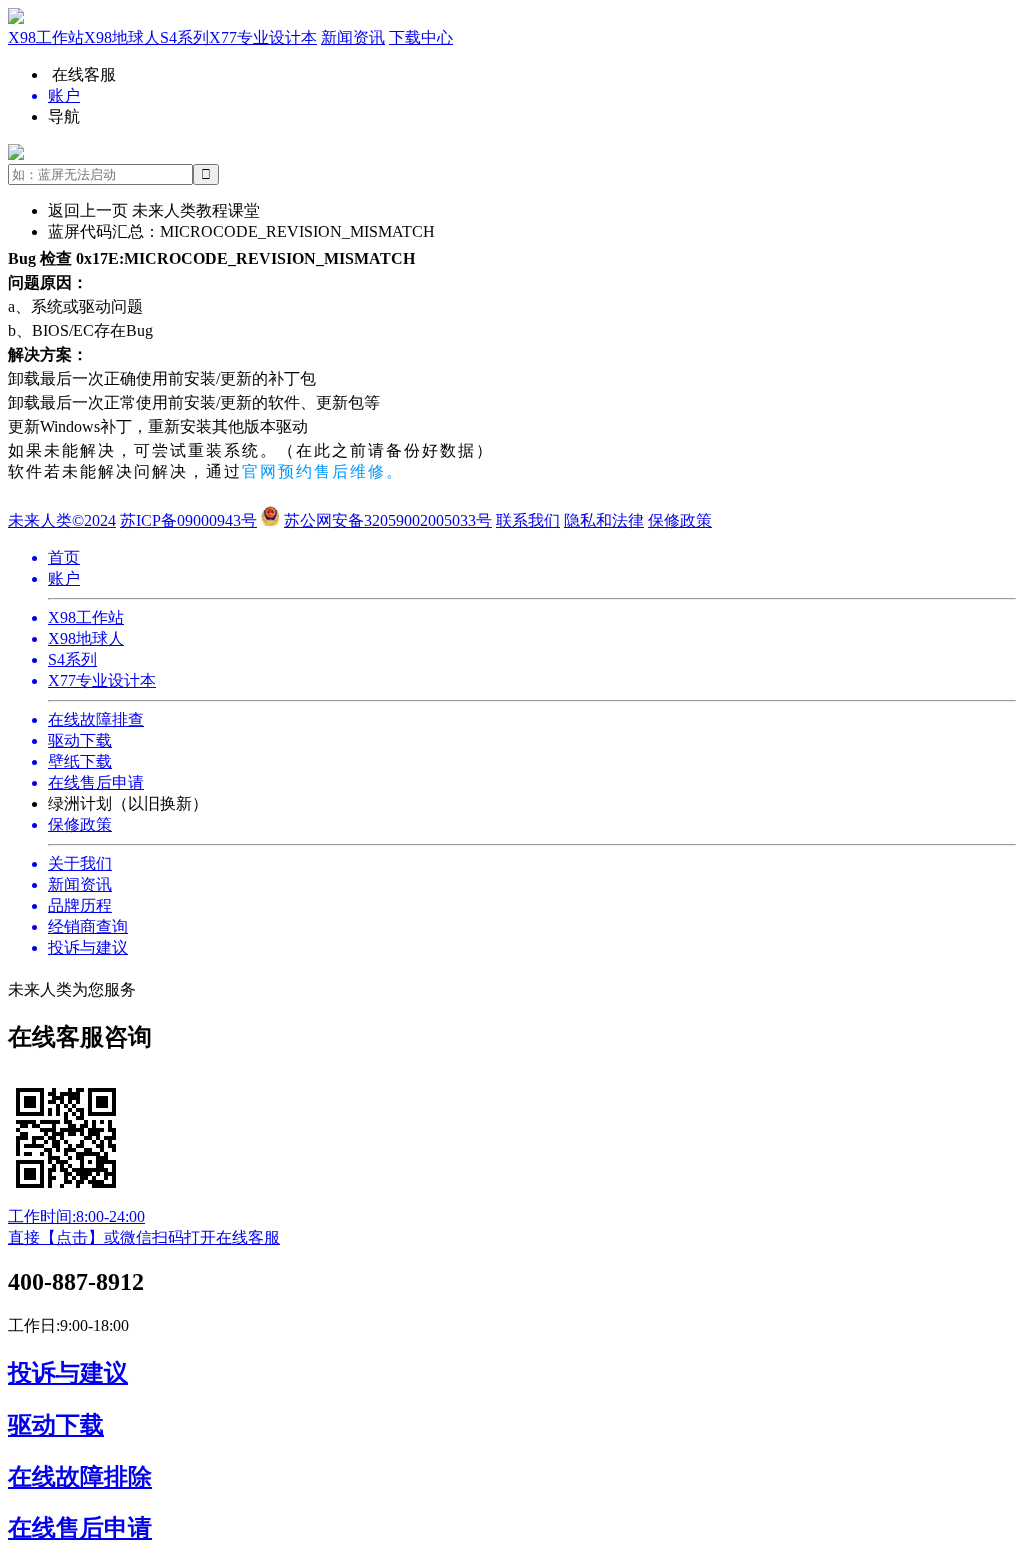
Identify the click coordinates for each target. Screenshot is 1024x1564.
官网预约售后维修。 (323, 471)
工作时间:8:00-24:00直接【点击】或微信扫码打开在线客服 (144, 1227)
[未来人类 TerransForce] (512, 18)
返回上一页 (88, 210)
